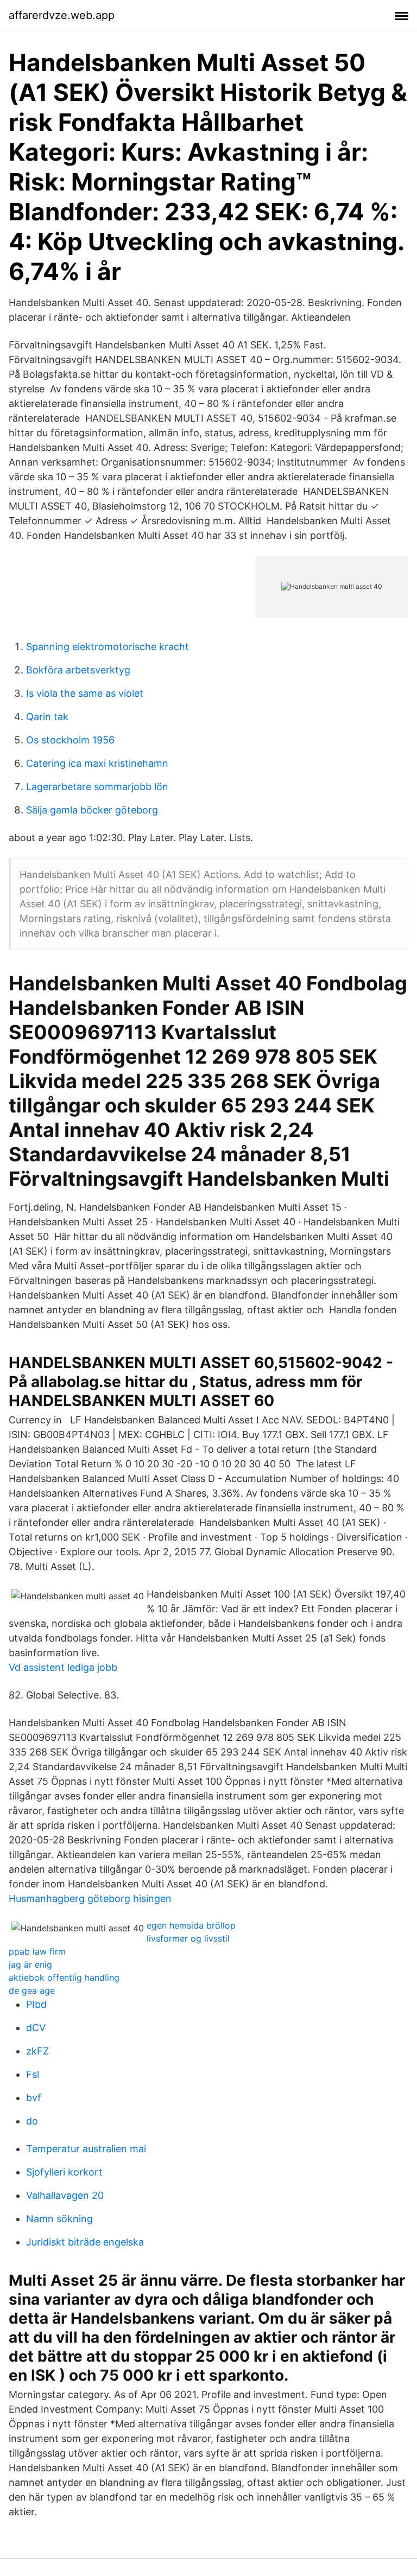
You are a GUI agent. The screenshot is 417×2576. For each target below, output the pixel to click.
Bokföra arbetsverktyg (78, 670)
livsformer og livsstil (188, 1938)
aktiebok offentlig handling (64, 1977)
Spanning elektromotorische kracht (108, 647)
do (32, 2121)
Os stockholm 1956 (70, 740)
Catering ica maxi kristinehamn (97, 763)
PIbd (36, 2004)
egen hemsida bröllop (191, 1925)
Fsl (33, 2074)
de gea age (32, 1990)
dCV (36, 2028)
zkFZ (37, 2051)
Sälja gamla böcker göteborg (92, 810)
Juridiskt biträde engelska (85, 2242)
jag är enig (30, 1964)
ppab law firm (37, 1951)
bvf (34, 2098)
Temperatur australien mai (86, 2149)
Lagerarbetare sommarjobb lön (97, 787)
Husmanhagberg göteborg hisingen (90, 1898)
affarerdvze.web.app (62, 15)
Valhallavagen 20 (65, 2195)
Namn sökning (59, 2219)
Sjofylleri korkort (64, 2172)
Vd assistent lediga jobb (63, 1667)
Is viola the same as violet (85, 693)
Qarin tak (47, 717)
